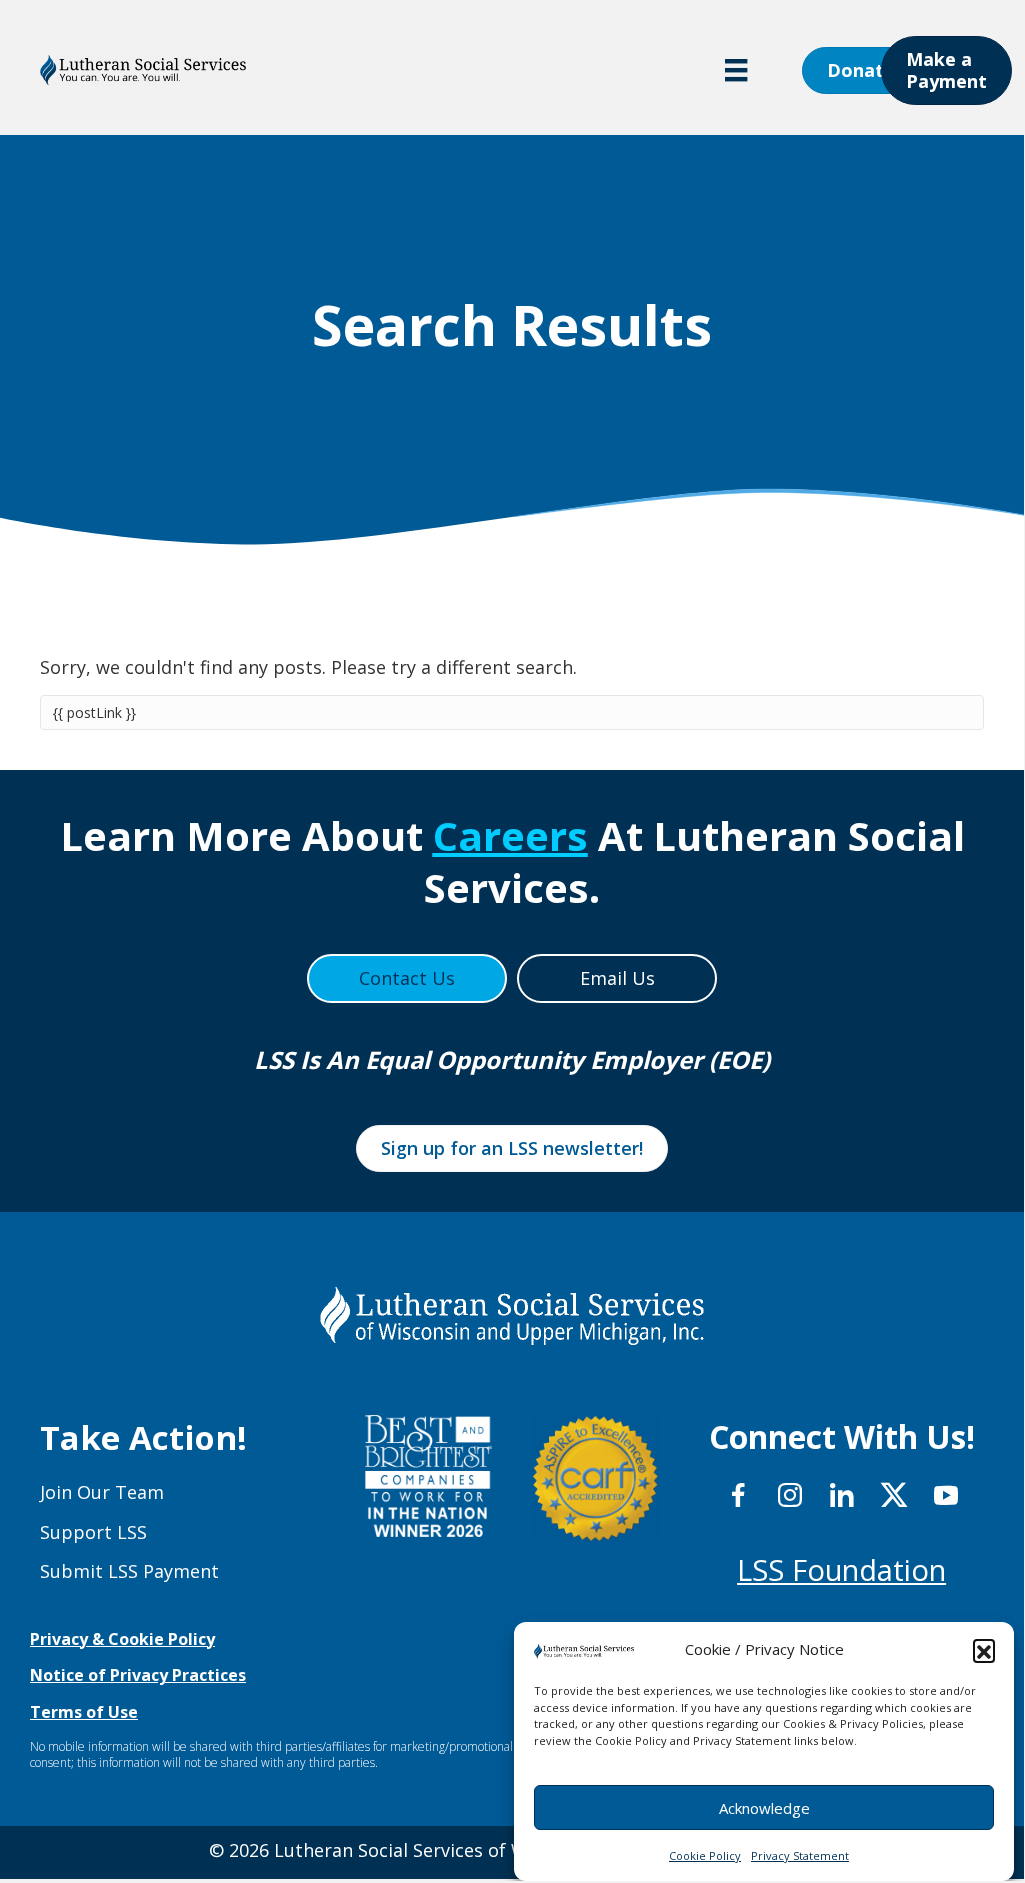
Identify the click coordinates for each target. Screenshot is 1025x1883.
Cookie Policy (705, 1855)
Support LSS (93, 1532)
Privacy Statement (800, 1855)
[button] (984, 1650)
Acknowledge (764, 1808)
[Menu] (736, 70)
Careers (510, 835)
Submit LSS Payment (129, 1571)
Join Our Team (102, 1492)
